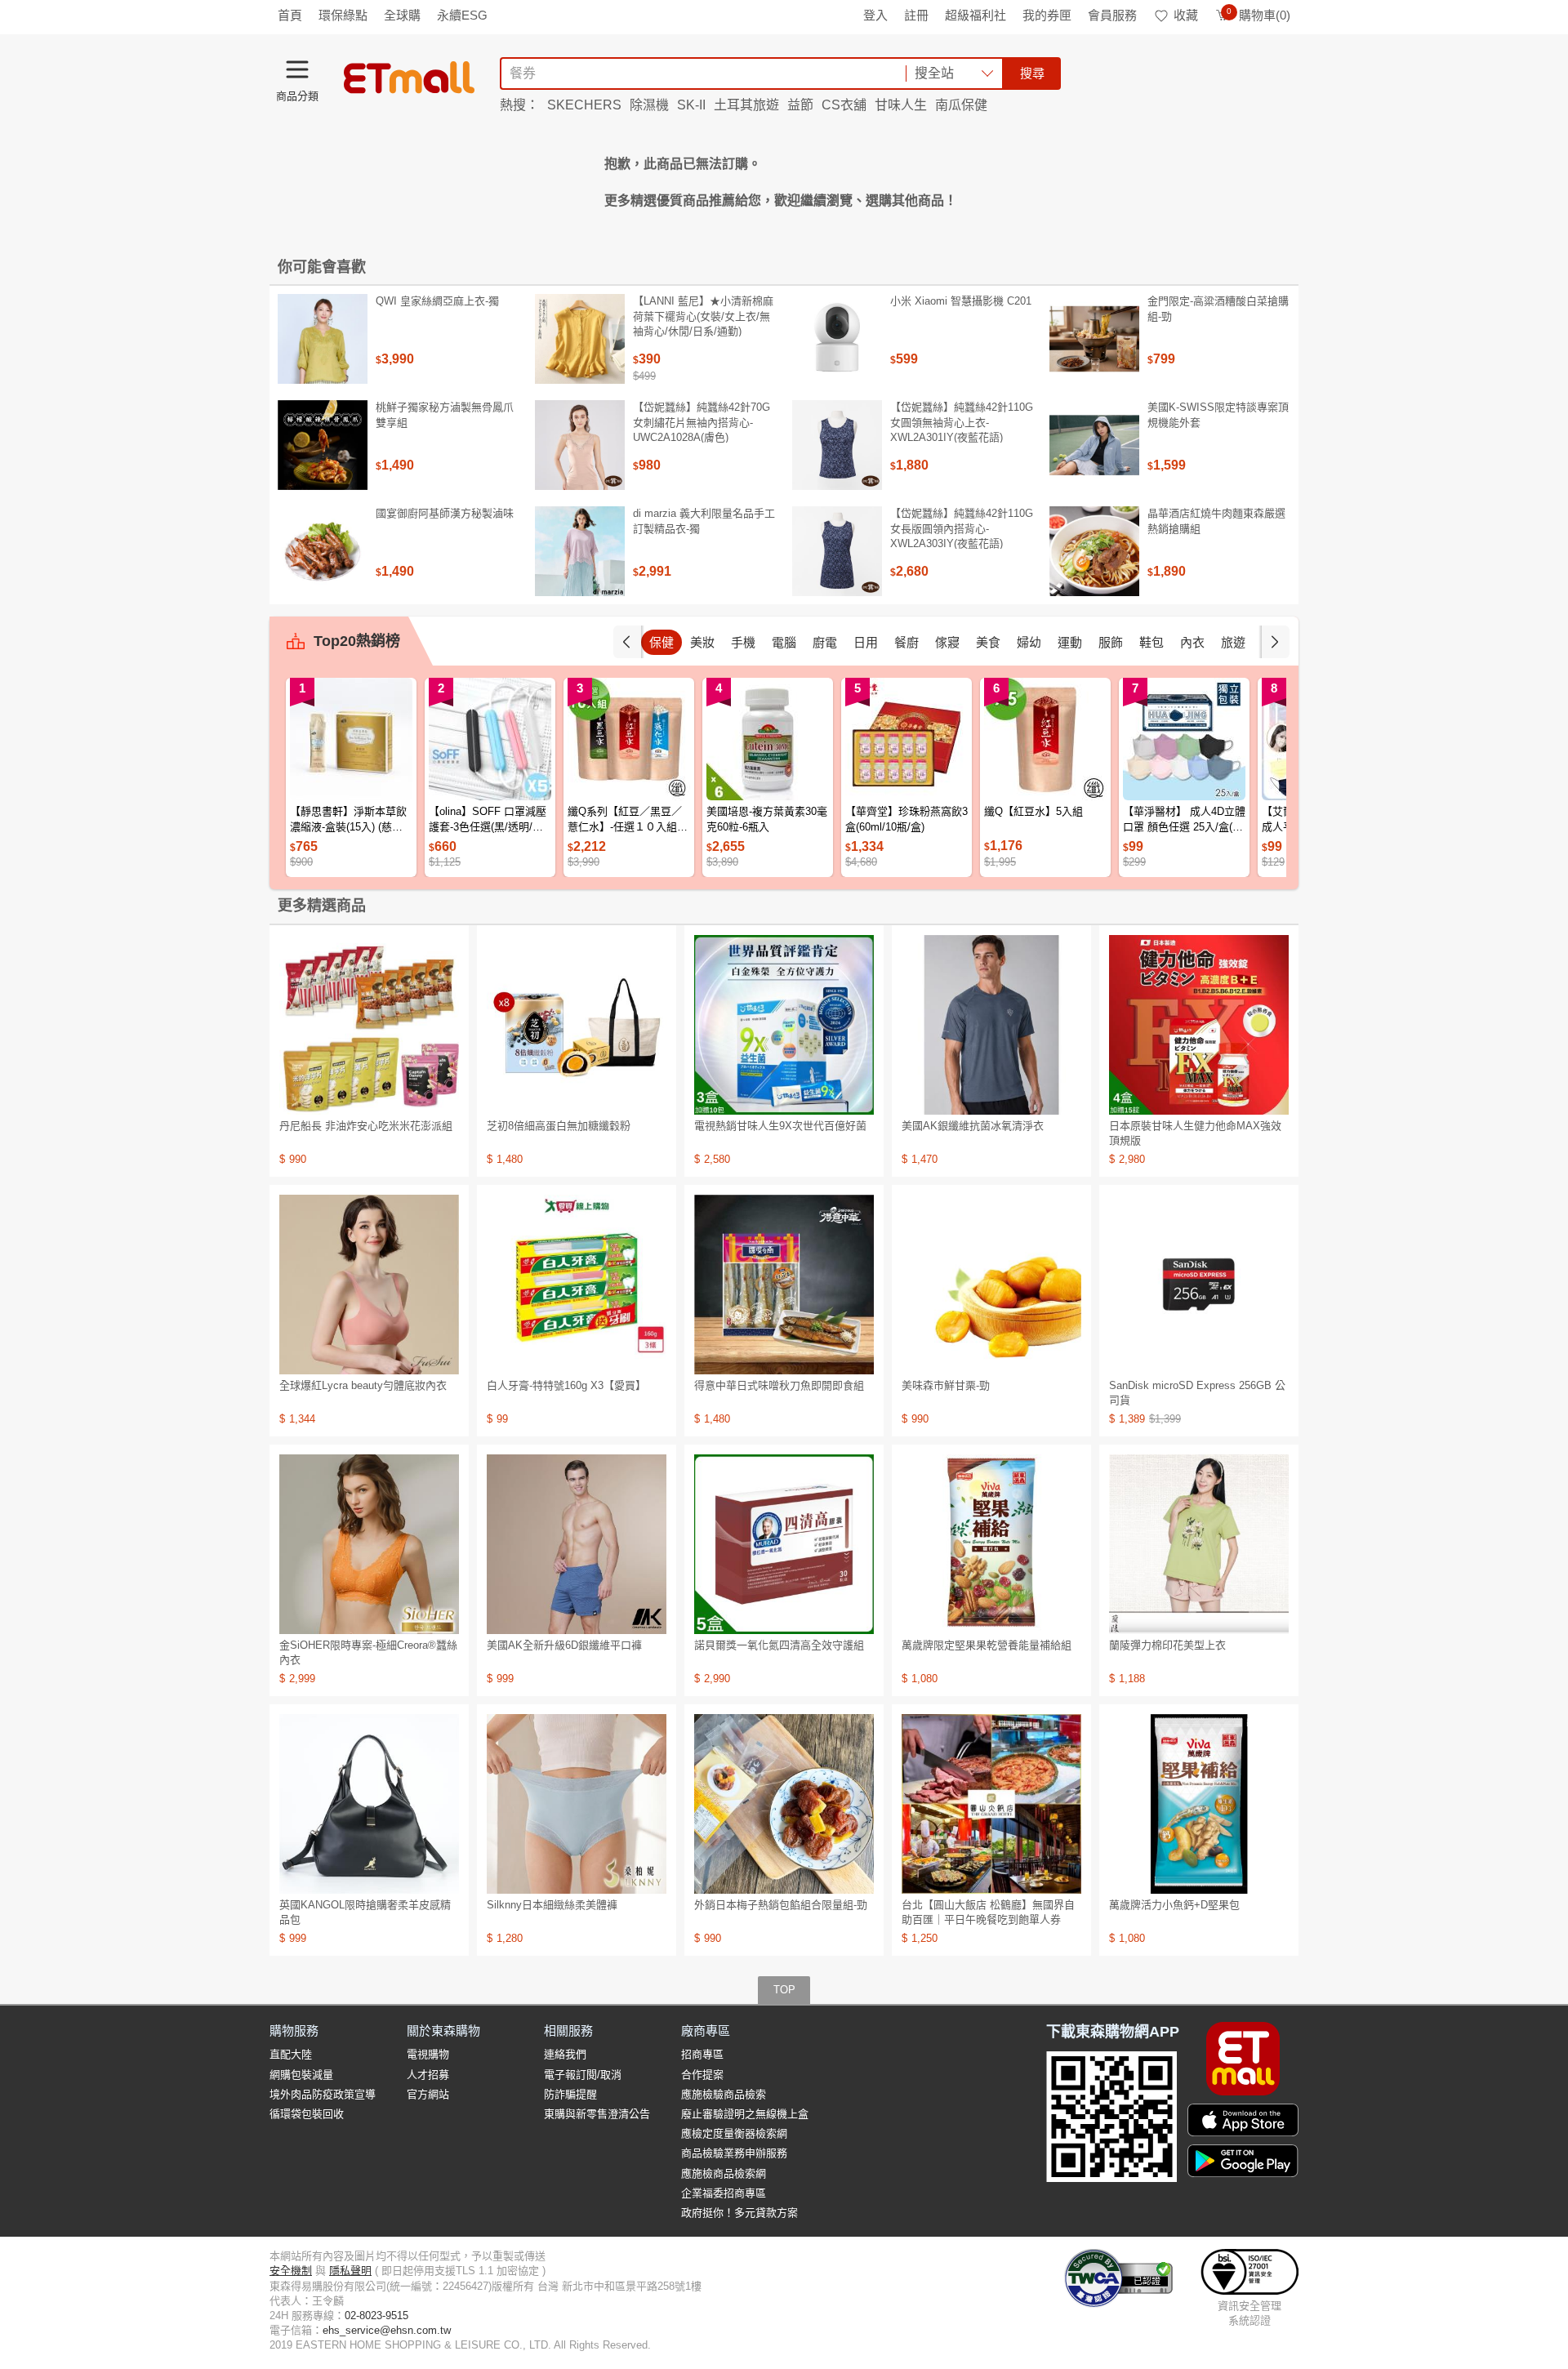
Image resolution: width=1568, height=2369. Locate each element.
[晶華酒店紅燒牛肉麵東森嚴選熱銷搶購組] (1094, 551)
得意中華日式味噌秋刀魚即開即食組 (779, 1385)
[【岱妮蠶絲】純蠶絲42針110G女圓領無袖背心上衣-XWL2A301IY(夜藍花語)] (837, 445)
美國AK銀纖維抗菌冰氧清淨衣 (973, 1126)
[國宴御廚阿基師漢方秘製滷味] (323, 551)
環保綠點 (343, 15)
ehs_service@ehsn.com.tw (387, 2330)
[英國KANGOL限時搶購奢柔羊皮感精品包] (369, 1804)
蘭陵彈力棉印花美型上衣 (1167, 1645)
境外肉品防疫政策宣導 (323, 2094)
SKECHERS (584, 105)
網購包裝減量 (301, 2075)
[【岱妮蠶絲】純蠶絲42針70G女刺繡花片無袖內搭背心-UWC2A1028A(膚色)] (580, 445)
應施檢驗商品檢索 (724, 2094)
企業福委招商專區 (724, 2193)
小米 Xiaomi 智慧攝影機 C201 (961, 301)
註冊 (916, 15)
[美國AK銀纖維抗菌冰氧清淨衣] (991, 1025)
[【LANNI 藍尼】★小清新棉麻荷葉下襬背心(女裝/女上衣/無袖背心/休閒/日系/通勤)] (580, 339)
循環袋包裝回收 (307, 2114)
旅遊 (1233, 642)
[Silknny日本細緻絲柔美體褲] (577, 1804)
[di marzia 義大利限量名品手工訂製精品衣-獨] (580, 551)
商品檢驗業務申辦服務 (734, 2153)
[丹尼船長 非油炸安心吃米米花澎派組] (369, 1025)
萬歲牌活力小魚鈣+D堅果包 (1174, 1905)
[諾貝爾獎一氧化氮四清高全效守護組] (784, 1544)
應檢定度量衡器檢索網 (734, 2133)
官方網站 (428, 2094)
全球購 (402, 15)
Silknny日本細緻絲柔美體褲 (552, 1905)
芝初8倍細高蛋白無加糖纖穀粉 (559, 1126)
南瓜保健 (961, 105)
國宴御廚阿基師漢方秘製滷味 (445, 513)
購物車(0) (1258, 15)
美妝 (702, 642)
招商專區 (702, 2054)
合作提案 (702, 2075)
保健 (661, 642)
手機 (743, 642)
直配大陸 (291, 2054)
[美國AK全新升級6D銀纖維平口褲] (577, 1544)
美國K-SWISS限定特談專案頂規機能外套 (1218, 414)
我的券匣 (1047, 15)
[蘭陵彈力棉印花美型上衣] (1199, 1544)
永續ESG (462, 15)
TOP (784, 1990)
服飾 (1111, 642)
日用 (866, 642)
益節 (800, 105)
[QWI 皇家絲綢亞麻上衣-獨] (323, 339)
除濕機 (649, 105)
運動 (1070, 642)
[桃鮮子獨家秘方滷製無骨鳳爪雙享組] (323, 445)
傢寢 (947, 642)
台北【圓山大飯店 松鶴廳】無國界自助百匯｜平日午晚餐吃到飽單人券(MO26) (988, 1919)
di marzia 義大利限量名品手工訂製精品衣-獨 (704, 521)
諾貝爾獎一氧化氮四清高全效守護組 (779, 1645)
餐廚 (906, 642)
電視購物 (428, 2054)
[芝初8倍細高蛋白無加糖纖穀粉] (577, 1025)
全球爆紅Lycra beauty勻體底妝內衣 (363, 1385)
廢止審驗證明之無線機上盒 (745, 2114)
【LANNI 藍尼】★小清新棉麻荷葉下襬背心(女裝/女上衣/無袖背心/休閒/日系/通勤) (703, 316)
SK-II (691, 105)
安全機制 (291, 2271)
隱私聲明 (350, 2271)
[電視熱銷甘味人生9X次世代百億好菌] (784, 1025)
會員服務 (1112, 15)
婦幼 (1029, 642)
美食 (988, 642)
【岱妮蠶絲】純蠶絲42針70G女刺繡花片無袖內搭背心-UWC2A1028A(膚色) (702, 422)
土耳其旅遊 (746, 105)
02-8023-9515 (376, 2316)
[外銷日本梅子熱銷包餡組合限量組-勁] (784, 1804)
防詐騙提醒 (570, 2094)
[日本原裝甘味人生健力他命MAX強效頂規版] (1199, 1025)
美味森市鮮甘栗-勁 (946, 1385)
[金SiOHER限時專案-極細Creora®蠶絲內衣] (369, 1544)
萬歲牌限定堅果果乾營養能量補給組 (987, 1645)
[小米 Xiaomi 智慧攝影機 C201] (837, 339)
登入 (875, 15)
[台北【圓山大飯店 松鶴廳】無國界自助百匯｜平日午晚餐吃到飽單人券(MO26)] (991, 1804)
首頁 (290, 15)
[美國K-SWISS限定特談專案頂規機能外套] (1094, 445)
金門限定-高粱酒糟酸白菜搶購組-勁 (1218, 308)
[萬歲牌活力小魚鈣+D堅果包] (1199, 1804)
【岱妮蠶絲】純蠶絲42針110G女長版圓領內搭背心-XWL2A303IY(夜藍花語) (962, 528)
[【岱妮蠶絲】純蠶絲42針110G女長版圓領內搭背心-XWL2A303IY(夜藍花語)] (837, 551)
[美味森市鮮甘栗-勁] (991, 1285)
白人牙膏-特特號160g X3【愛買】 (566, 1385)
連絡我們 (565, 2054)
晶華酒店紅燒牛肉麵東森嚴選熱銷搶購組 (1216, 521)
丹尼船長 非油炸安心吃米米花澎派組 (366, 1126)
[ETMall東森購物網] (409, 78)
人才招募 (428, 2075)
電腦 (784, 642)
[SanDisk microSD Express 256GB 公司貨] (1199, 1285)
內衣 (1192, 642)
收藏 (1186, 15)
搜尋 (1032, 73)
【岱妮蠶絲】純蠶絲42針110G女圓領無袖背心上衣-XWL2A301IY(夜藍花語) (962, 422)
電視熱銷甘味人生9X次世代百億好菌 (780, 1126)
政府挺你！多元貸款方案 (739, 2213)
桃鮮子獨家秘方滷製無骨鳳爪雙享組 (445, 414)
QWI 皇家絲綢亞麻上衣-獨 (437, 301)
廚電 (825, 642)
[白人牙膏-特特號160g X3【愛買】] (577, 1285)
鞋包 (1151, 642)
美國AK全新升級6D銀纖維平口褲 (564, 1645)
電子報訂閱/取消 (583, 2075)
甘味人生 (901, 105)
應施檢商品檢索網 (724, 2173)
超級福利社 (976, 15)
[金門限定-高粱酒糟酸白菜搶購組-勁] (1094, 339)
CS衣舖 (844, 105)
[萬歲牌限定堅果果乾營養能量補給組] (991, 1544)
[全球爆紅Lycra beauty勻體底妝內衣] (369, 1285)
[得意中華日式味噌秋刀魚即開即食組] (784, 1285)
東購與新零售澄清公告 (597, 2114)
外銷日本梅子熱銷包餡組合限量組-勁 (781, 1905)
